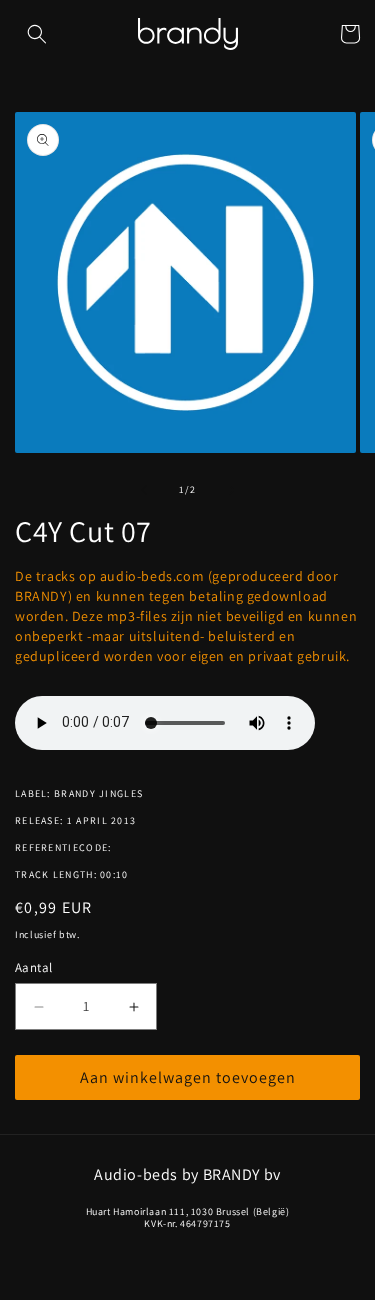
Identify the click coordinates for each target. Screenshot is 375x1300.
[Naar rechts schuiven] (232, 490)
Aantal (33, 967)
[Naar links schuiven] (144, 490)
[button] (37, 34)
